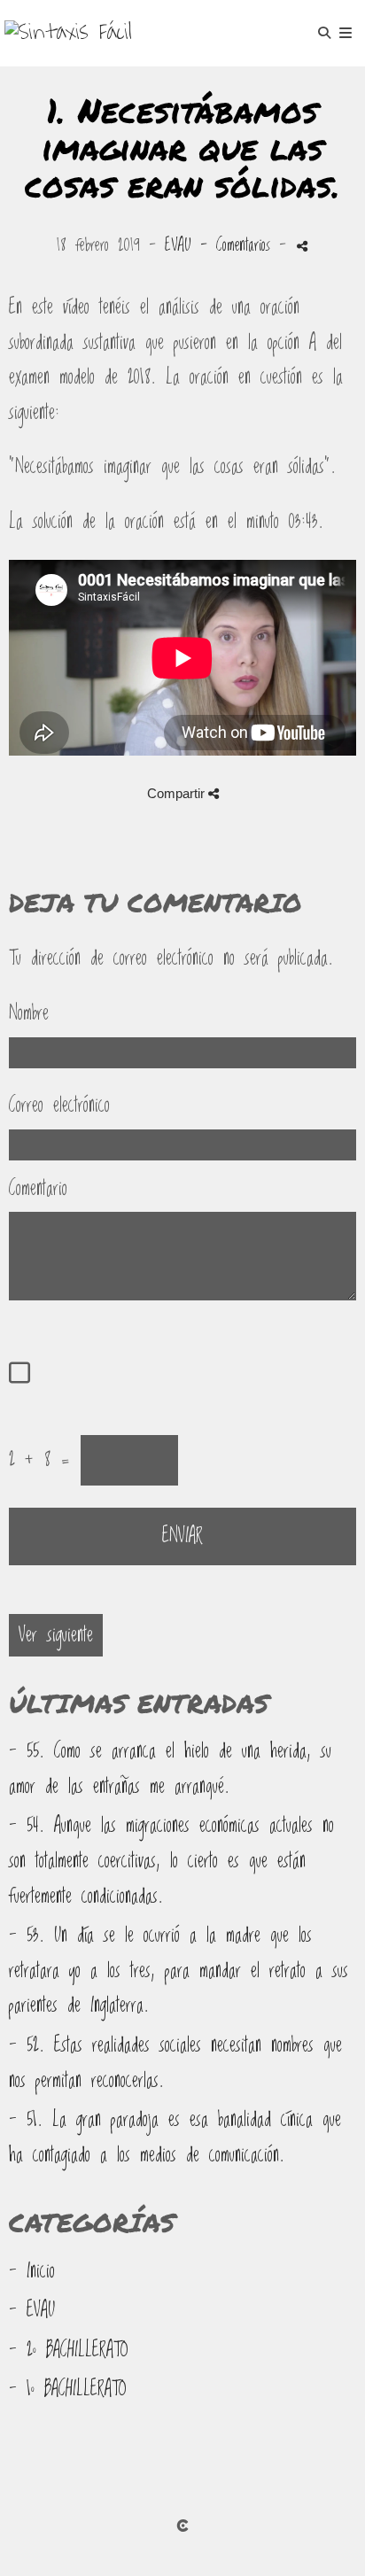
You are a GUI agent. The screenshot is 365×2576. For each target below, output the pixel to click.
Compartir (178, 793)
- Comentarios (240, 245)
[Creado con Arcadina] (182, 2526)
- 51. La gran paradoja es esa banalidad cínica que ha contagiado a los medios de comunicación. (175, 2138)
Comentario (38, 1189)
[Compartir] (302, 246)
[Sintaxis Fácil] (68, 33)
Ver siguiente (56, 1635)
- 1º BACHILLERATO (68, 2389)
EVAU (178, 245)
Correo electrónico (59, 1106)
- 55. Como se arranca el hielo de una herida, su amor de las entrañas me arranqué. (170, 1769)
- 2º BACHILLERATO (69, 2350)
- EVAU (32, 2310)
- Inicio (32, 2271)
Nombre (29, 1013)
